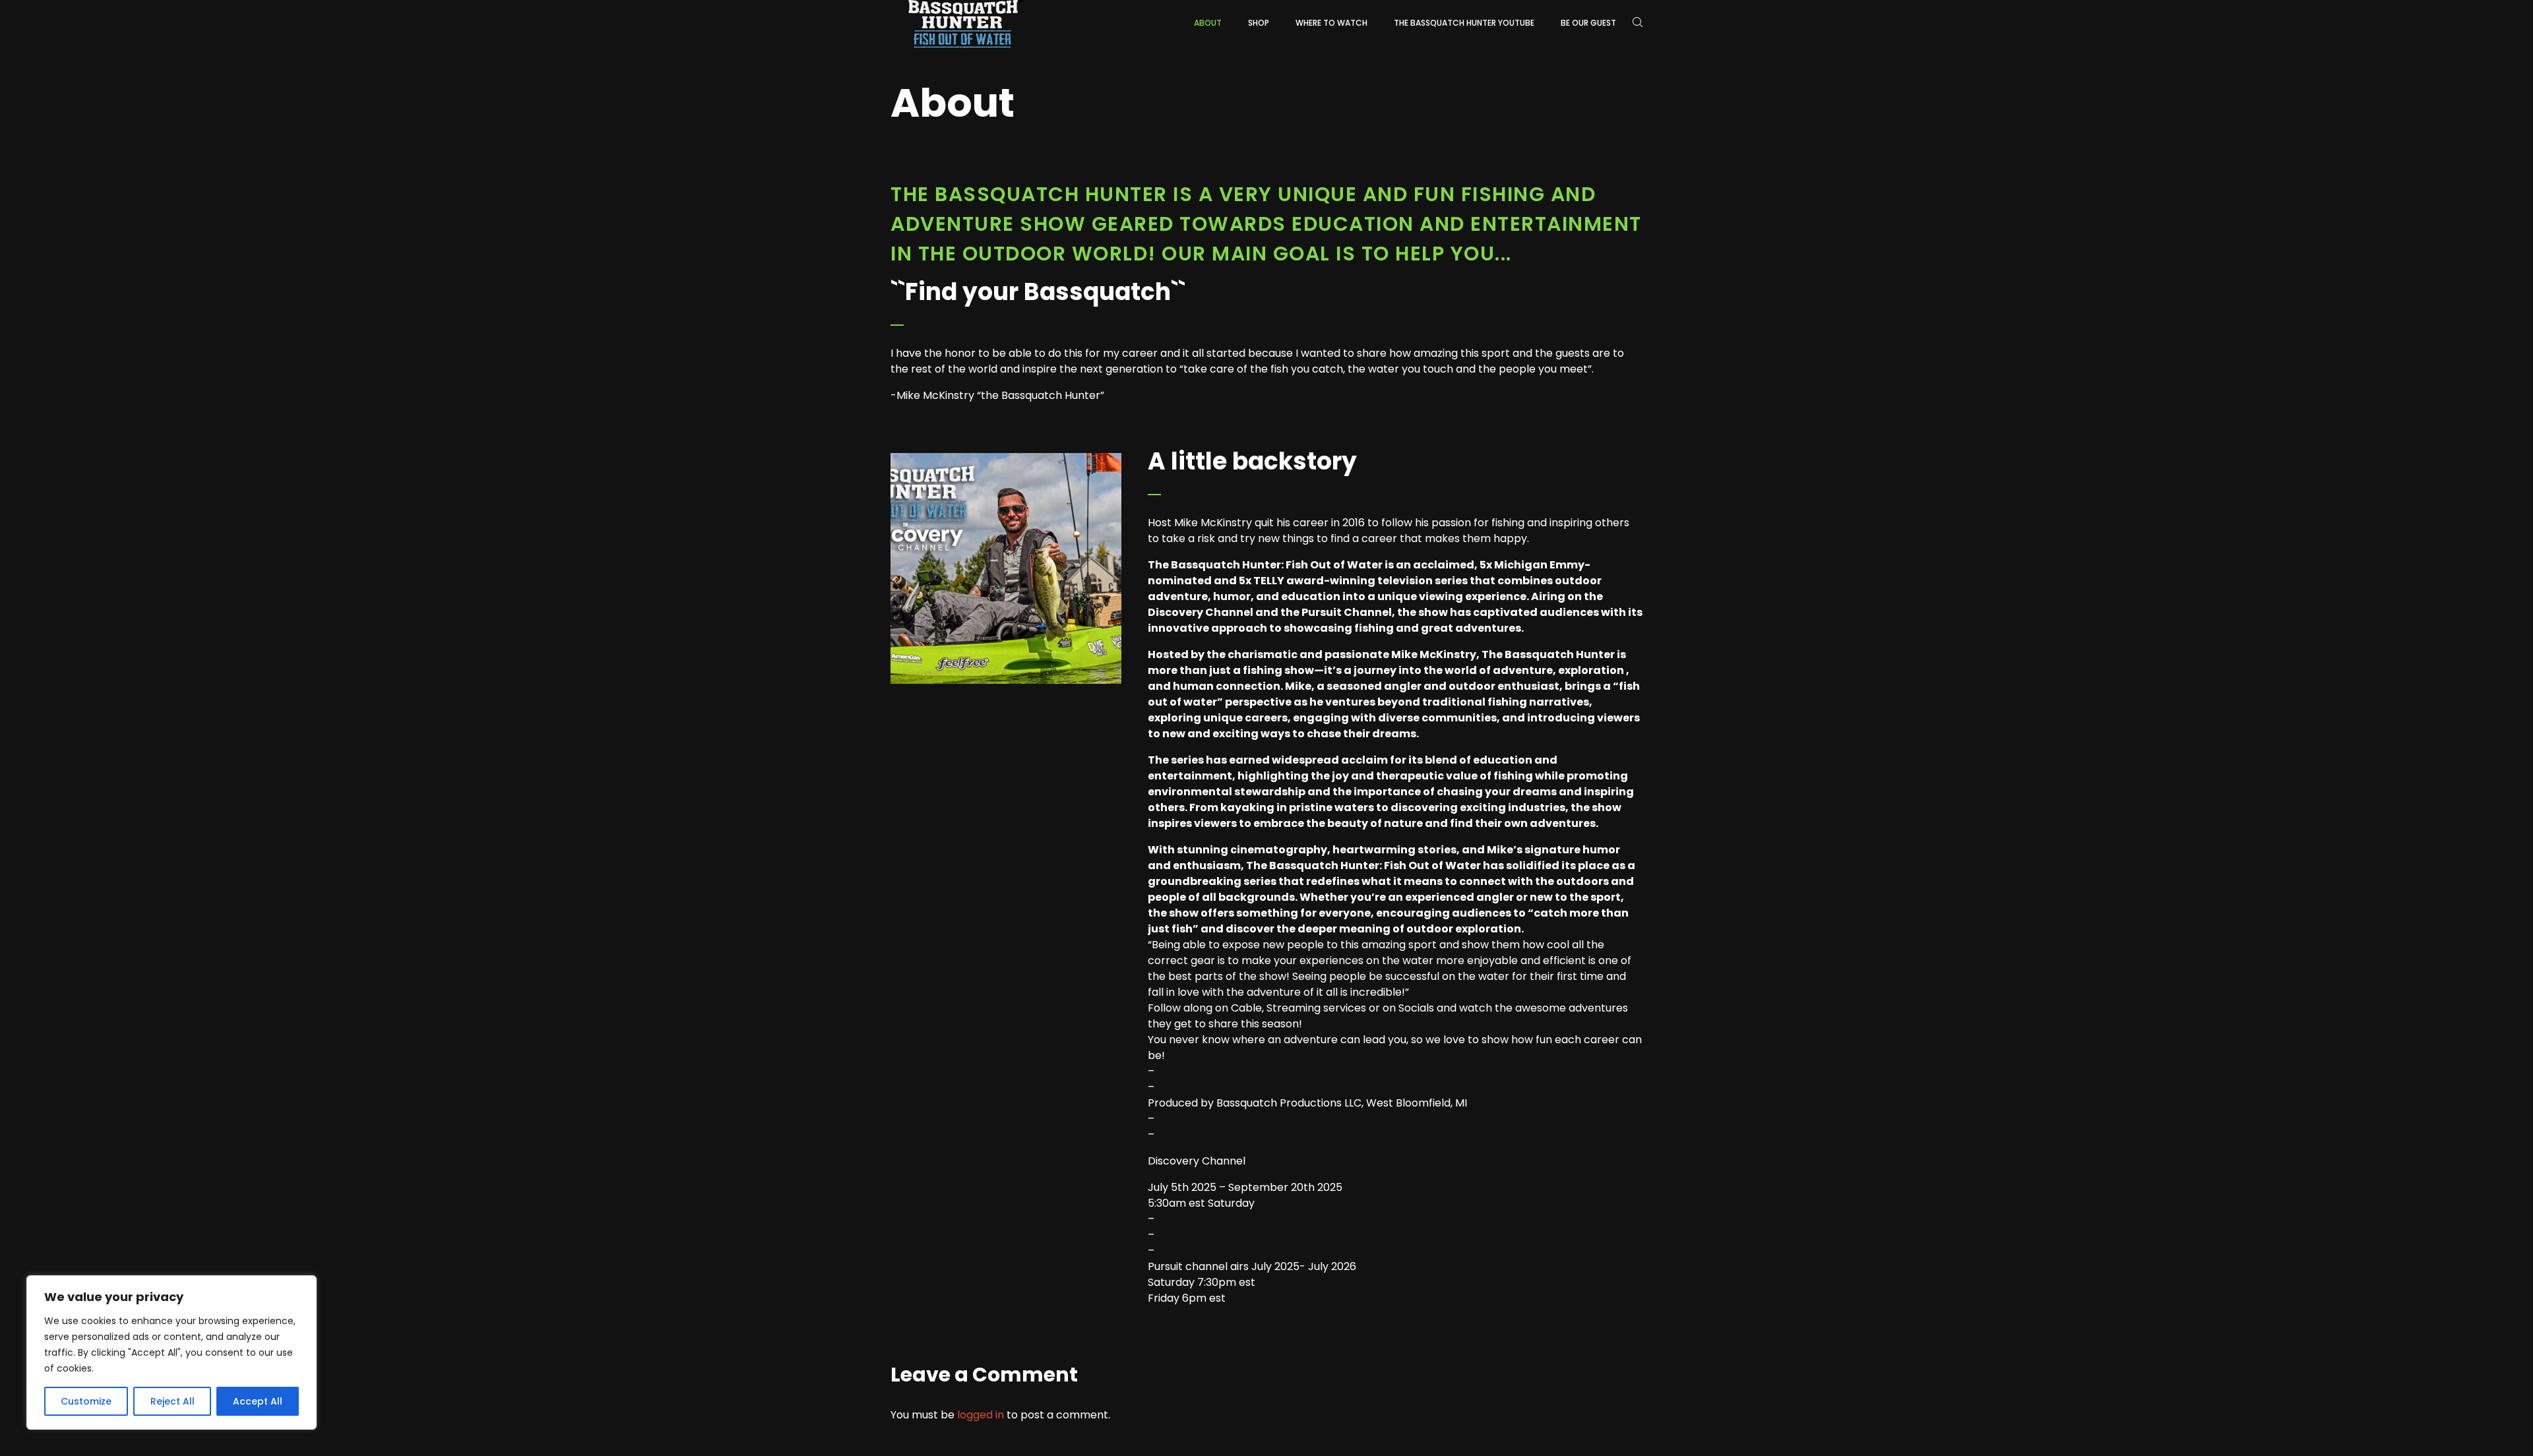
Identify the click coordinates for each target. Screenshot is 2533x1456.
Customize (86, 1401)
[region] (172, 1352)
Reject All (172, 1401)
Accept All (258, 1401)
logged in (981, 1415)
